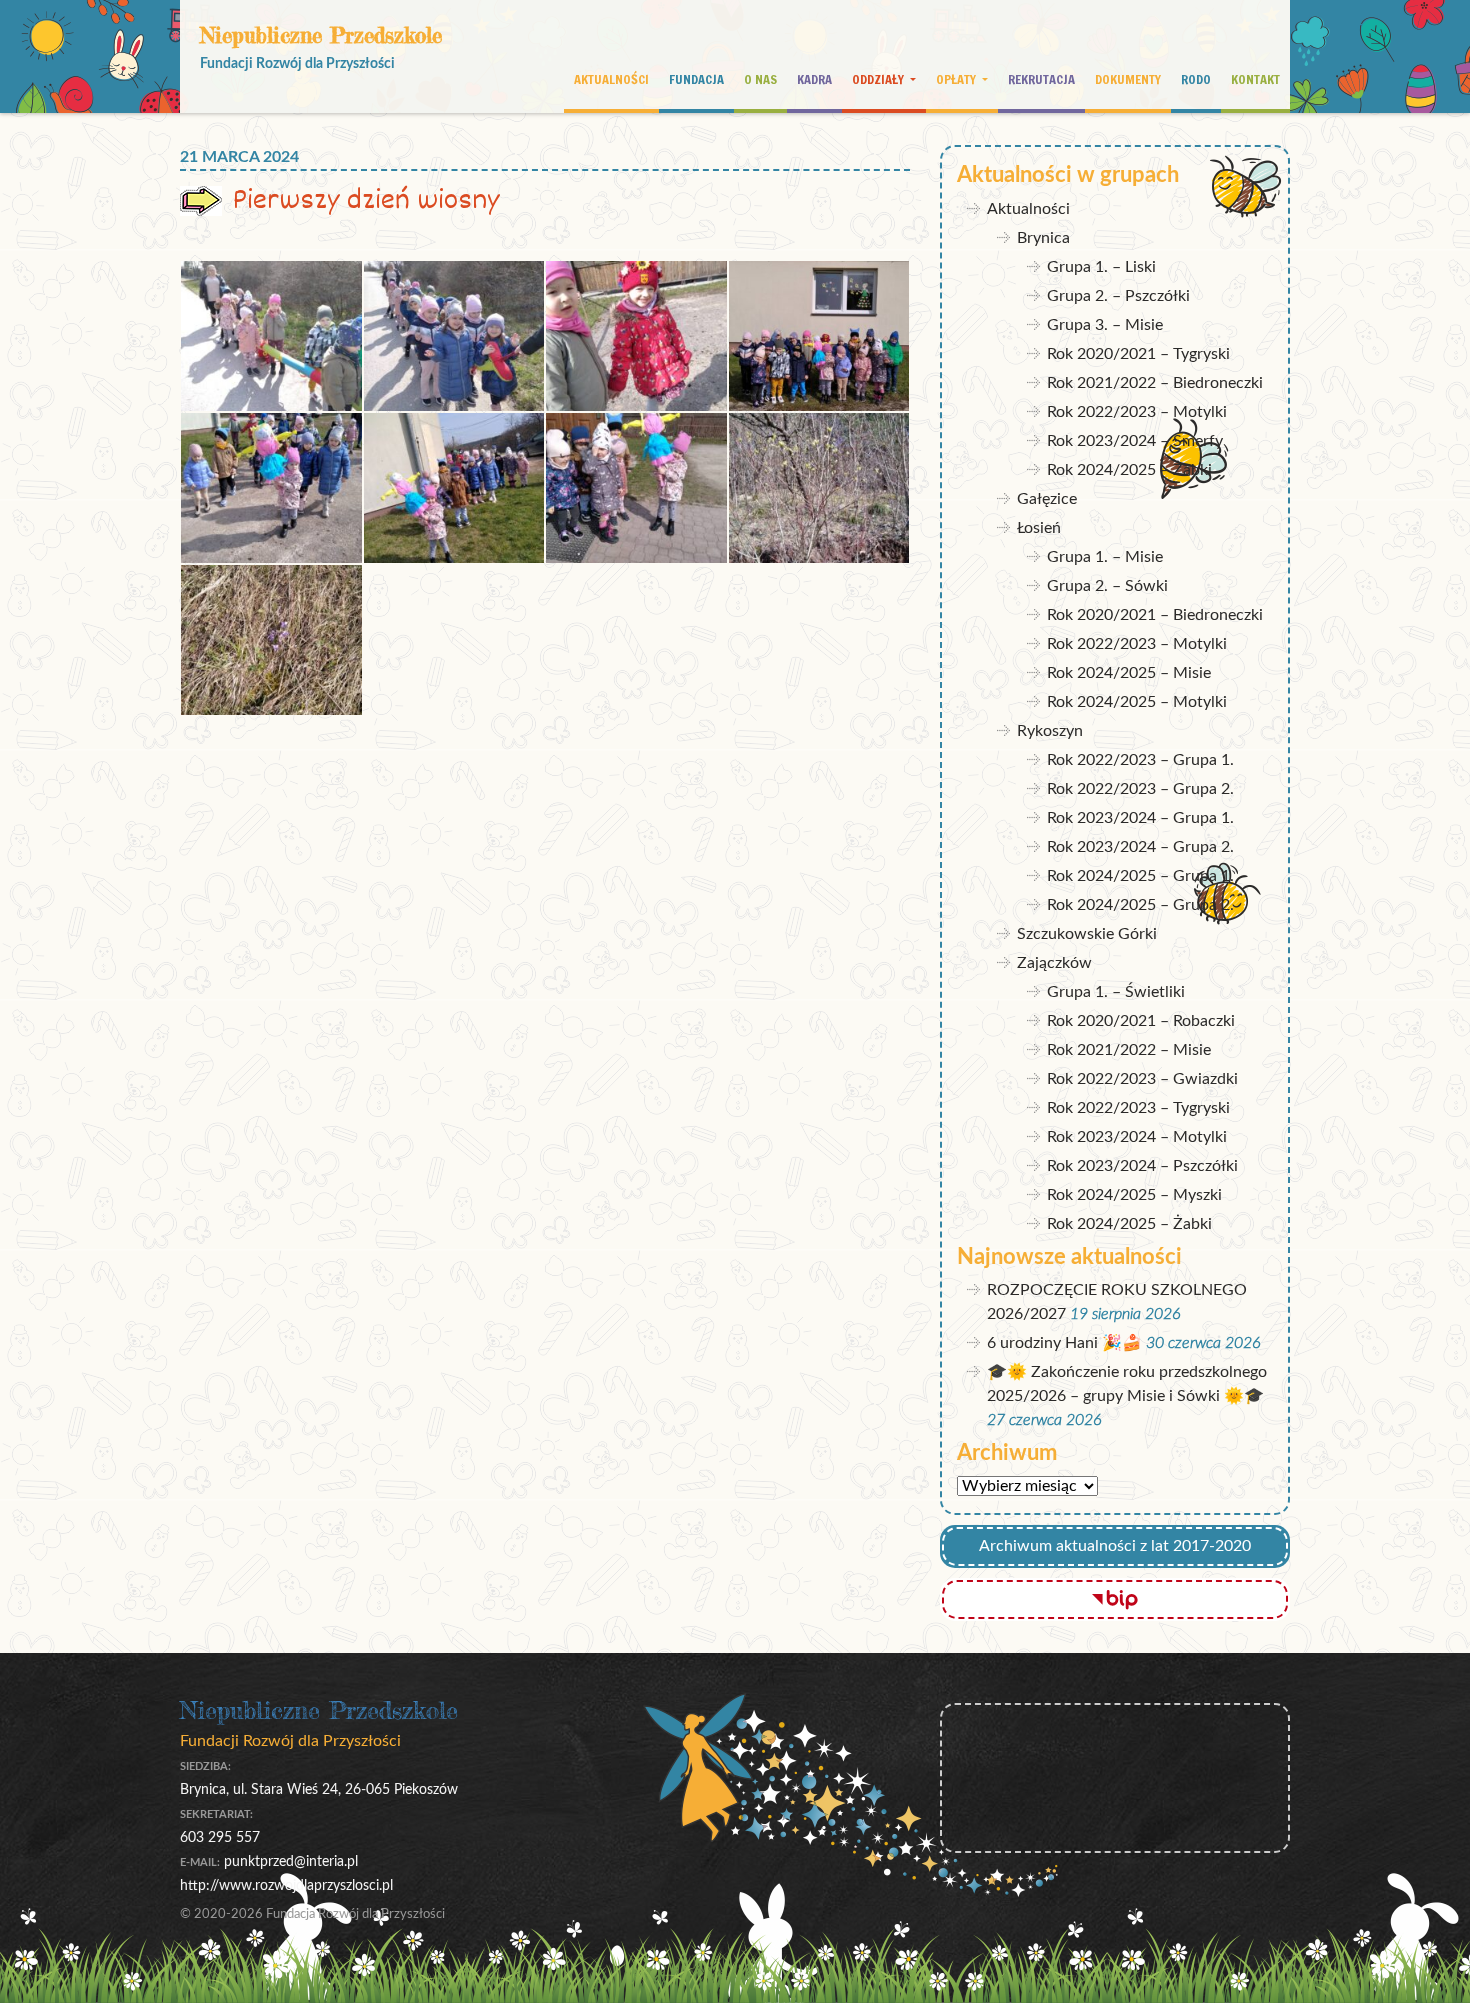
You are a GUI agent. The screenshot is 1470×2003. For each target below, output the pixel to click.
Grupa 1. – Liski (1101, 267)
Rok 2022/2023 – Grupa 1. (1140, 760)
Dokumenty (1128, 79)
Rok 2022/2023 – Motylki (1137, 412)
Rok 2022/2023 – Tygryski (1138, 1108)
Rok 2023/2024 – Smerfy (1135, 441)
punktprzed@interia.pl (291, 1861)
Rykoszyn (1050, 731)
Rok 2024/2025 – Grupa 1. (1140, 876)
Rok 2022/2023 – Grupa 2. (1140, 789)
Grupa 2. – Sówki (1107, 586)
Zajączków (1054, 963)
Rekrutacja (1041, 79)
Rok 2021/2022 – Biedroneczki (1155, 383)
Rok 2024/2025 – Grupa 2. (1140, 905)
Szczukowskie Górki (1087, 934)
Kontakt (1255, 79)
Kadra (814, 79)
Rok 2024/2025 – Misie (1129, 673)
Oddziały (879, 79)
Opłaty (957, 79)
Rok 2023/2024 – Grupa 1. (1140, 818)
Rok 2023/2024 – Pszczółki (1142, 1166)
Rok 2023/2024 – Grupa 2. (1140, 847)
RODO (1196, 79)
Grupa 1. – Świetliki (1116, 992)
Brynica (1043, 238)
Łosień (1039, 528)
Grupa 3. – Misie (1105, 325)
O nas (760, 79)
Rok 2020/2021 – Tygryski (1138, 354)
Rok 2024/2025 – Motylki (1137, 702)
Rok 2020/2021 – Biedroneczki (1155, 615)
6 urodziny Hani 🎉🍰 (1064, 1343)
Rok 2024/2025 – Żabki (1129, 470)
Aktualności (611, 79)
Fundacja (696, 79)
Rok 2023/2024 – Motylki (1137, 1137)
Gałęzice (1047, 499)
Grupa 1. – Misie (1105, 557)
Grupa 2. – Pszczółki (1118, 296)
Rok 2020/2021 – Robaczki (1141, 1021)
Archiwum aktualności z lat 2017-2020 (1115, 1546)
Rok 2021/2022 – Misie (1129, 1050)
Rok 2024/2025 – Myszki (1134, 1195)
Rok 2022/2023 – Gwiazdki (1142, 1079)
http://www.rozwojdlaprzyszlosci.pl (286, 1885)
